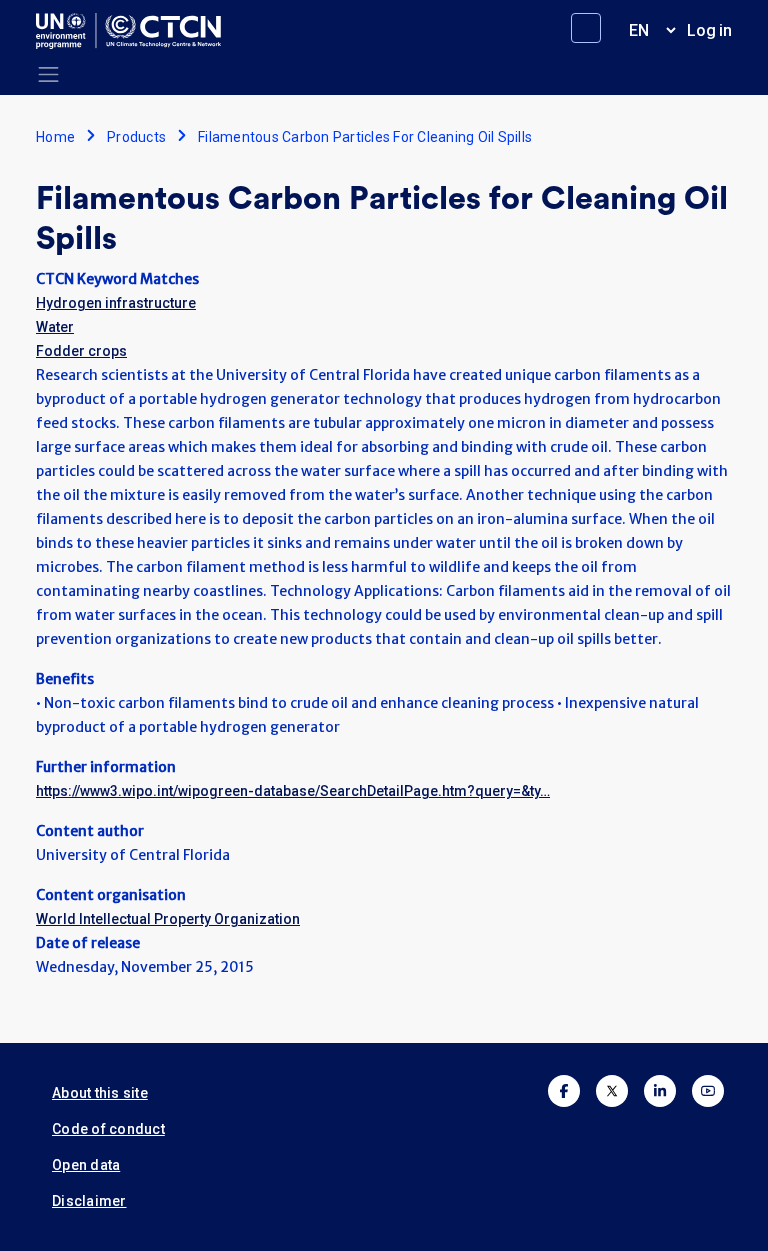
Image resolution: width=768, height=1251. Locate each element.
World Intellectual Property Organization (168, 919)
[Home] (136, 31)
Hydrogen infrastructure (116, 303)
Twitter (612, 1091)
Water (55, 327)
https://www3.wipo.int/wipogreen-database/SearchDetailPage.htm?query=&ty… (293, 791)
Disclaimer (89, 1201)
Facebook (564, 1091)
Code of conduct (108, 1129)
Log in (709, 30)
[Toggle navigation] (48, 74)
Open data (86, 1165)
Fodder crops (81, 351)
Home (55, 137)
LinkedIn (660, 1091)
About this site (100, 1093)
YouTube (708, 1091)
